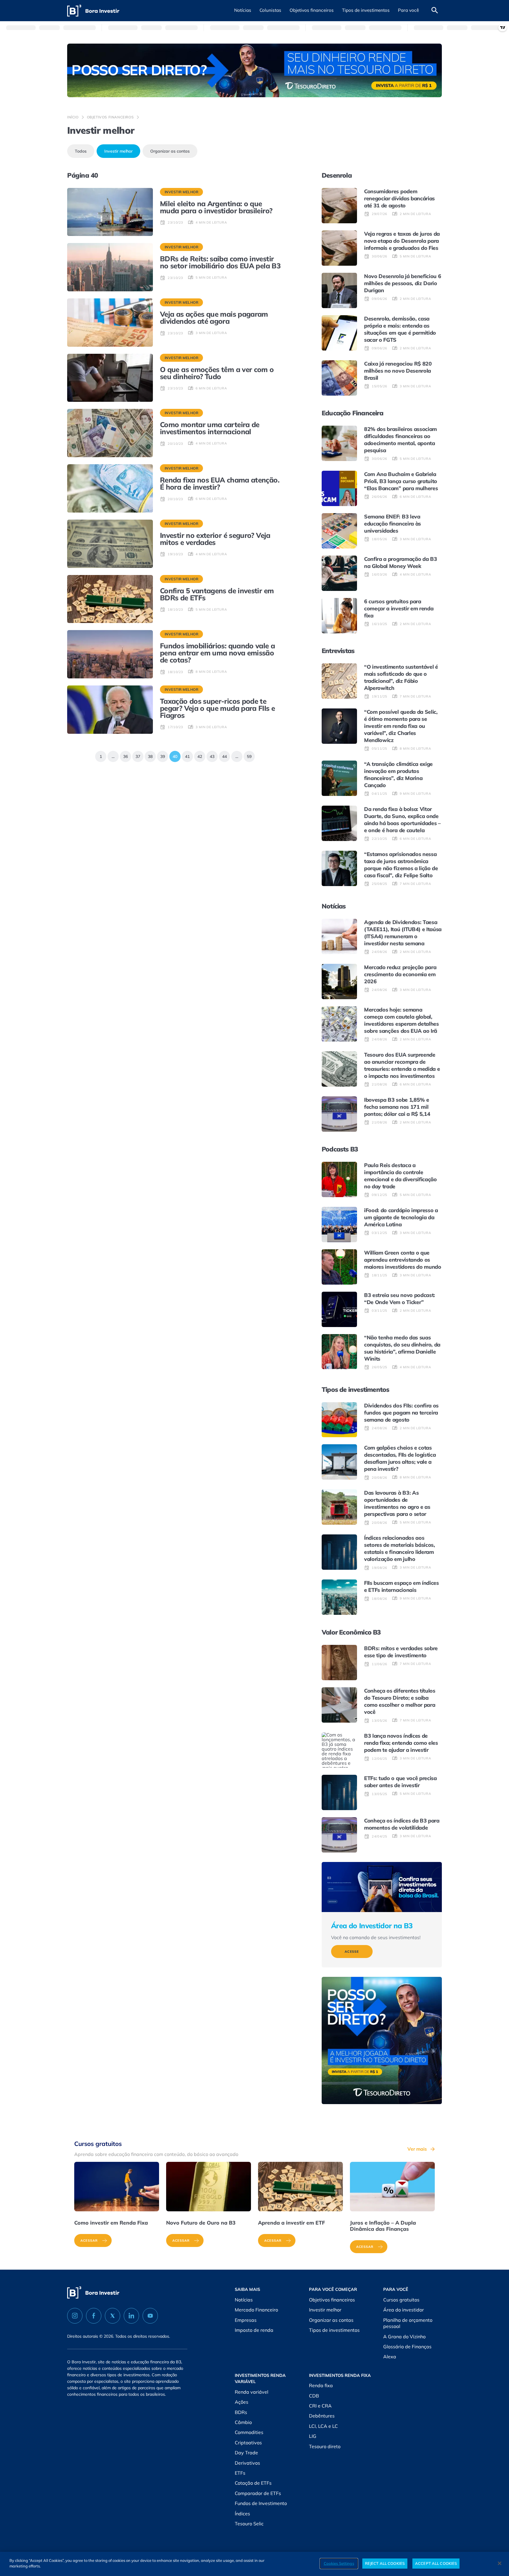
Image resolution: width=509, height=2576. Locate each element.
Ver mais (417, 2149)
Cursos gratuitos (401, 2300)
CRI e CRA (320, 2406)
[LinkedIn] (131, 2316)
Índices (242, 2514)
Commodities (249, 2432)
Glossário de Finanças (407, 2347)
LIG (313, 2436)
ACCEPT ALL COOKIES (436, 2563)
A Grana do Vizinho (404, 2337)
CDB (314, 2396)
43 (210, 755)
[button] (243, 11)
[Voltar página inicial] (93, 11)
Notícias (244, 2300)
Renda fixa (321, 2385)
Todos (81, 151)
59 (248, 755)
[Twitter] (113, 2316)
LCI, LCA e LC (323, 2426)
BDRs (241, 2412)
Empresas (246, 2320)
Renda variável (252, 2392)
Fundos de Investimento (261, 2503)
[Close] (500, 2563)
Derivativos (247, 2463)
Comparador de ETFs (258, 2493)
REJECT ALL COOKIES (385, 2563)
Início (73, 117)
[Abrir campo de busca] (435, 11)
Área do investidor (404, 2310)
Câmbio (243, 2422)
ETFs (240, 2473)
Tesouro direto (325, 2446)
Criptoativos (248, 2443)
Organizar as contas (170, 151)
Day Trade (246, 2453)
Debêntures (322, 2416)
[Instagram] (75, 2316)
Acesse (352, 1952)
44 (223, 755)
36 (124, 755)
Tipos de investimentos (334, 2330)
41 (186, 755)
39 (161, 755)
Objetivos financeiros (110, 117)
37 (136, 755)
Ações (242, 2402)
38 (149, 755)
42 (198, 755)
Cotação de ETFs (253, 2483)
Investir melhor (118, 151)
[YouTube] (150, 2316)
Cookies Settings (339, 2563)
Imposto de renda (254, 2330)
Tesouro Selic (249, 2524)
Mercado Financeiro (256, 2310)
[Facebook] (94, 2316)
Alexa (390, 2357)
